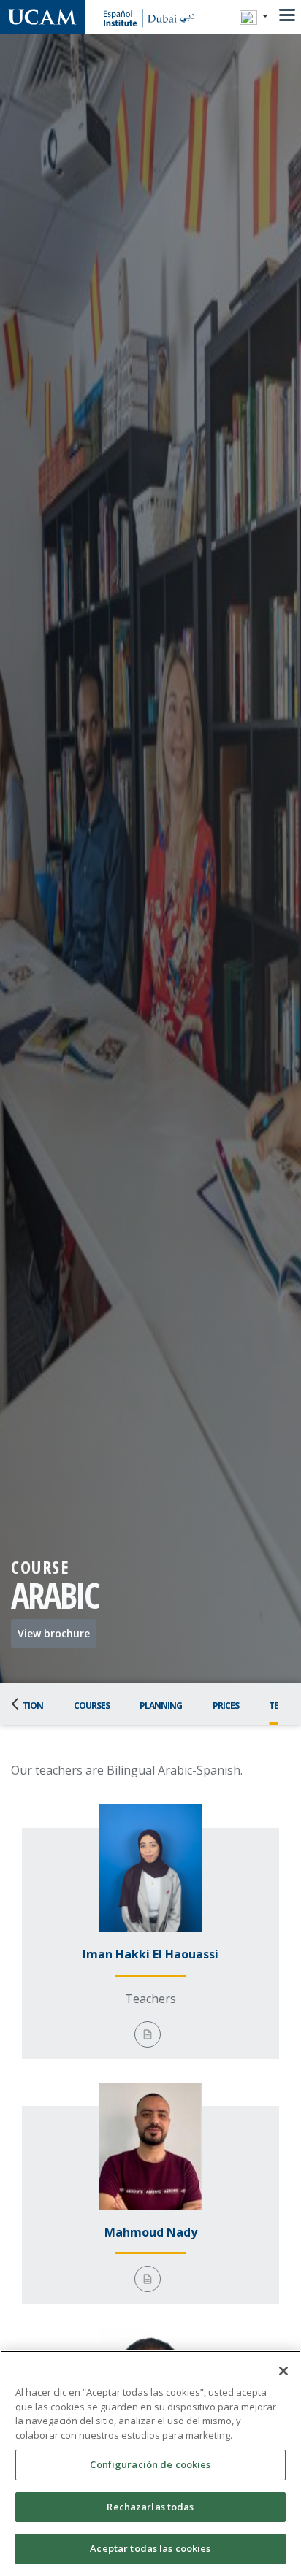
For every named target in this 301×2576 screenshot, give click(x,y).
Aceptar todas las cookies (150, 2548)
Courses (92, 1706)
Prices (226, 1706)
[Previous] (19, 1704)
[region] (150, 2463)
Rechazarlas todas (150, 2507)
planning (161, 1706)
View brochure (54, 1633)
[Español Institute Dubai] (42, 17)
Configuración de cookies (150, 2464)
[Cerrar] (283, 2371)
